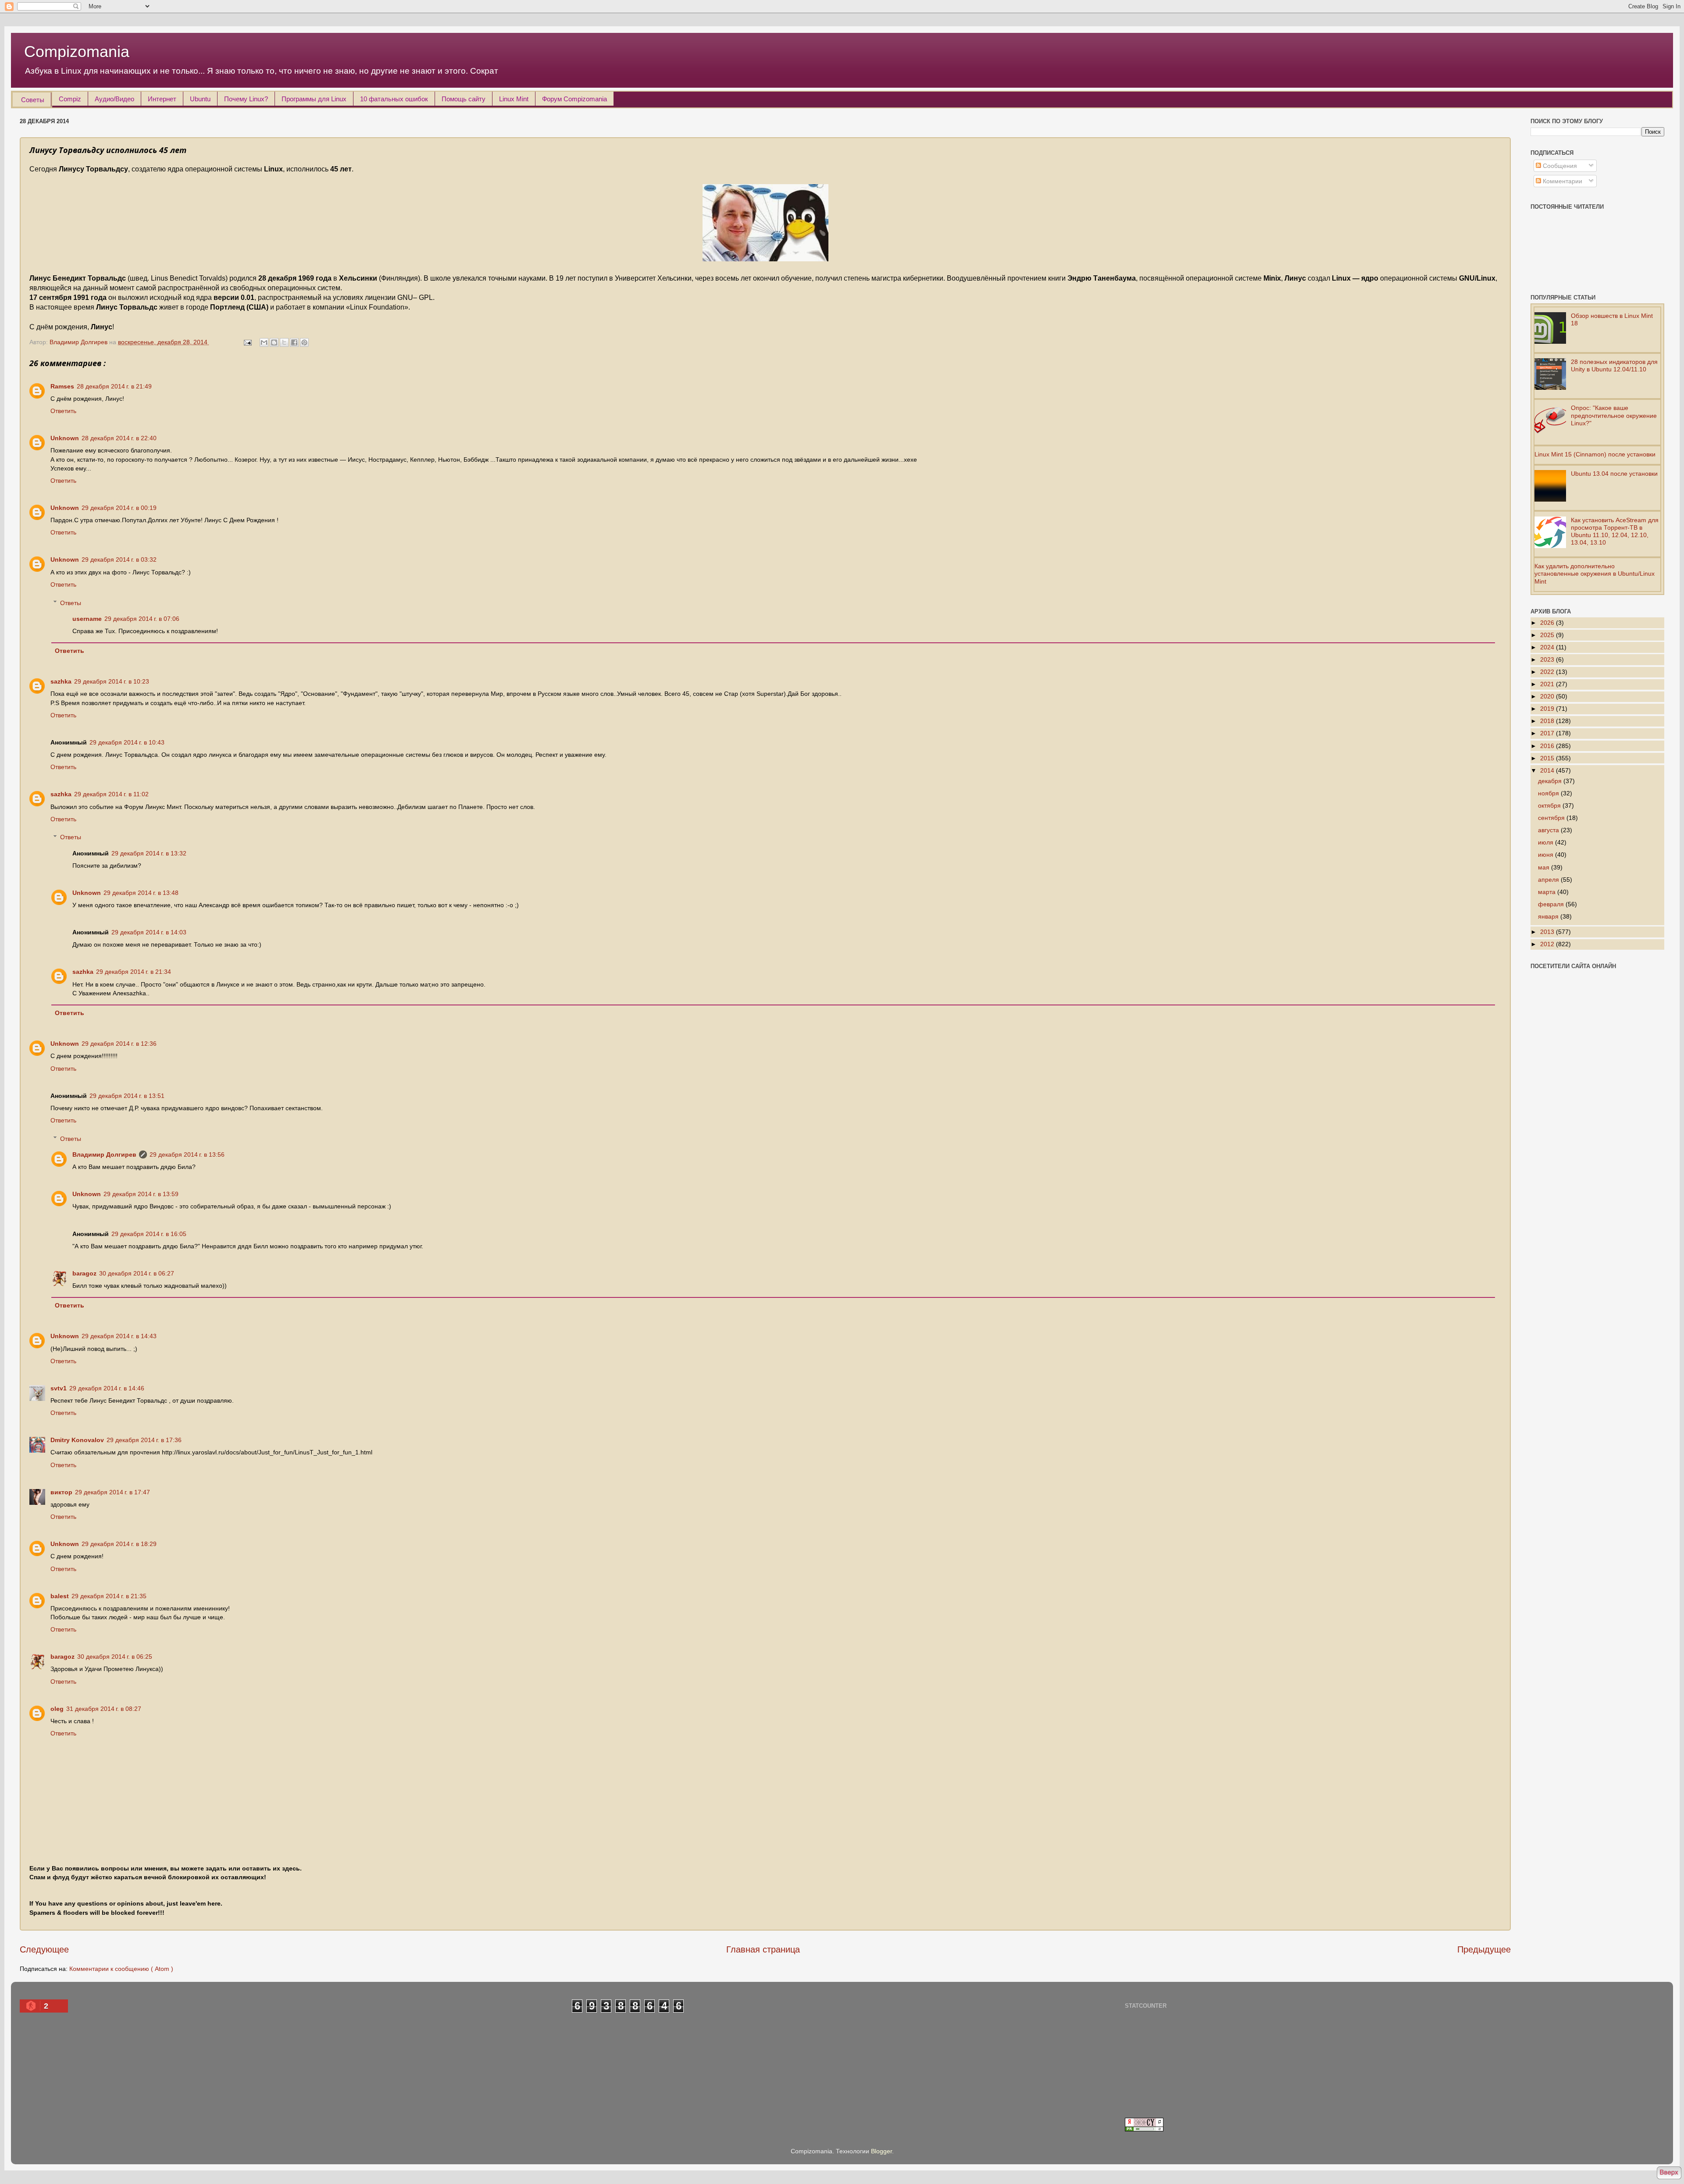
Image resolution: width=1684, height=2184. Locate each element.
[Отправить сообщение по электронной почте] (247, 342)
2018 (1548, 721)
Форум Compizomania (574, 99)
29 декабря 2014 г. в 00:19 (119, 508)
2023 (1548, 659)
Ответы (71, 603)
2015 (1548, 758)
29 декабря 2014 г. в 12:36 (119, 1044)
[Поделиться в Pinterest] (304, 342)
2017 (1548, 733)
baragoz (84, 1273)
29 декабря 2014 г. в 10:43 (127, 742)
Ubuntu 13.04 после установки (1614, 474)
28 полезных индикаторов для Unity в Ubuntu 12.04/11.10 (1614, 365)
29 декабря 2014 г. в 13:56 (187, 1154)
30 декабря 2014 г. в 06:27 (137, 1273)
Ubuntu (200, 99)
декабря (1551, 781)
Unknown (65, 438)
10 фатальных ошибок (394, 99)
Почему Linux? (246, 99)
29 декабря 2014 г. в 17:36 (144, 1440)
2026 (1548, 623)
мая (1545, 867)
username (87, 619)
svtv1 (59, 1388)
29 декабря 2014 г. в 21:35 (109, 1596)
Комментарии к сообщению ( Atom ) (121, 1969)
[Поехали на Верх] (1669, 2174)
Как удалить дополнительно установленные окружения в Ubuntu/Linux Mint (1595, 574)
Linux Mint (514, 99)
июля (1547, 842)
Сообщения (1559, 166)
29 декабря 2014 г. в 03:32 (119, 559)
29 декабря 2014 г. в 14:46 (107, 1388)
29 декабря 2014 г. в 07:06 (142, 619)
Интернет (162, 99)
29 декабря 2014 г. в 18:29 (119, 1544)
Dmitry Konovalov (77, 1440)
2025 (1548, 635)
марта (1548, 892)
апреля (1549, 880)
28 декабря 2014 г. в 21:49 (114, 386)
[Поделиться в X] (284, 342)
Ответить (63, 411)
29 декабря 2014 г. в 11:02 (111, 794)
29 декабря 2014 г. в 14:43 (119, 1336)
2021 (1548, 684)
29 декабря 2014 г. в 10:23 (112, 681)
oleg (57, 1709)
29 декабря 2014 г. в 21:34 (134, 972)
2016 (1548, 746)
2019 (1548, 709)
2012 (1548, 944)
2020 (1548, 696)
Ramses (62, 386)
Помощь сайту (464, 99)
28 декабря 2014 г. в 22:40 (119, 438)
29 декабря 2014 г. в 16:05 (149, 1234)
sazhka (61, 681)
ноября (1549, 793)
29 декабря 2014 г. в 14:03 (149, 932)
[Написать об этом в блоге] (274, 342)
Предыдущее (1484, 1949)
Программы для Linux (314, 99)
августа (1549, 830)
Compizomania (77, 52)
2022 (1548, 672)
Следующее (44, 1949)
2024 (1548, 647)
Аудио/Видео (114, 99)
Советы (33, 100)
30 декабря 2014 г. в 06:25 (115, 1657)
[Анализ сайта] (1144, 2129)
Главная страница (763, 1949)
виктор (61, 1492)
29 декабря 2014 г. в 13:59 (141, 1194)
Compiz (70, 99)
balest (60, 1596)
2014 (1548, 770)
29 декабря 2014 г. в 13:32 (149, 853)
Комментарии (1562, 181)
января (1549, 916)
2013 (1548, 932)
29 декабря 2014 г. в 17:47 (112, 1492)
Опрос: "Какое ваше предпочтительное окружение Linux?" (1614, 415)
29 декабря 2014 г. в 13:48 (141, 893)
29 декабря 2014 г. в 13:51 (127, 1096)
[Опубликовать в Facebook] (294, 342)
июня (1547, 855)
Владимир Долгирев (104, 1154)
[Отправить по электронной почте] (264, 342)
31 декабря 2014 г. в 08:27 (104, 1709)
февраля (1552, 904)
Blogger (881, 2151)
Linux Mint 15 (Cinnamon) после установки (1595, 454)
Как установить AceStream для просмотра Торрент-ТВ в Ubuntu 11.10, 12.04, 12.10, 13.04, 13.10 (1615, 531)
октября (1550, 805)
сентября (1552, 818)
